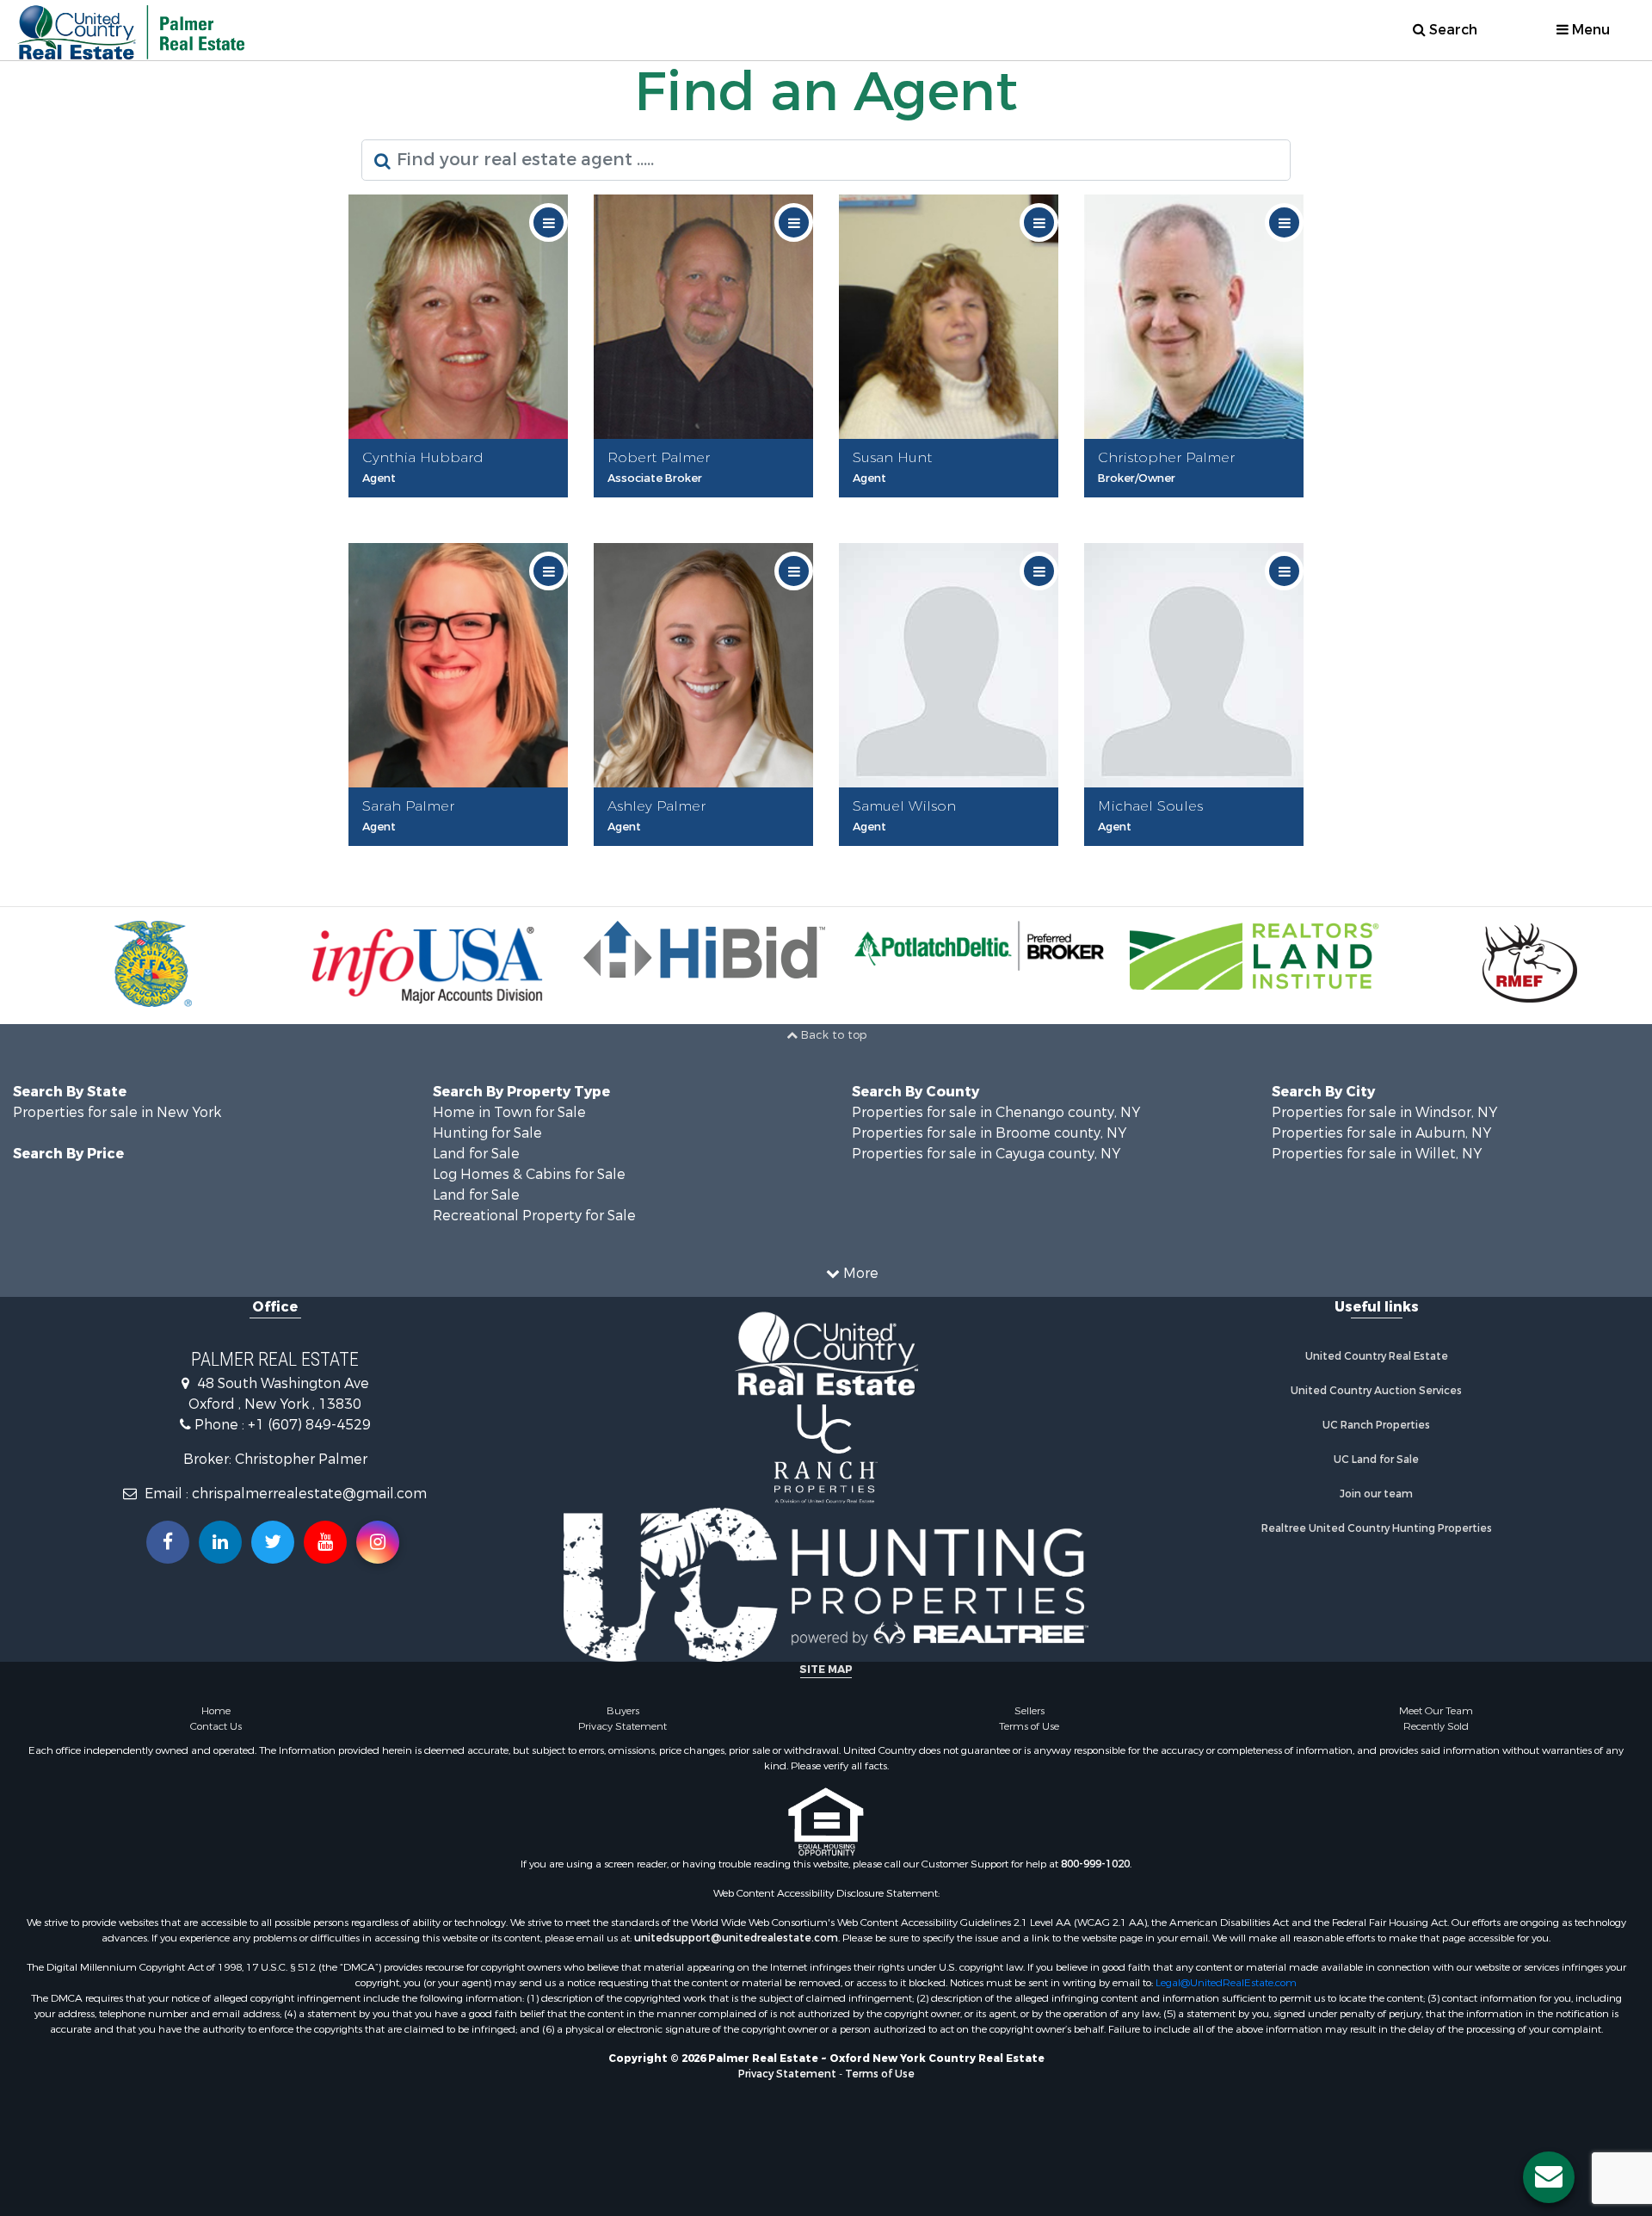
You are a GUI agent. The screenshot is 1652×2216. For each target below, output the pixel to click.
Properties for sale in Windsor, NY (1384, 1112)
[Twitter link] (273, 1542)
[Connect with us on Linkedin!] (220, 1542)
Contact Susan (953, 508)
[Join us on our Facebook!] (168, 1542)
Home (216, 1711)
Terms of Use (1029, 1726)
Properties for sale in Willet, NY (1377, 1154)
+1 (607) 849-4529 (309, 1425)
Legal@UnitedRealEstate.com (1226, 1983)
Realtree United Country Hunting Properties (1377, 1528)
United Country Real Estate (1377, 1356)
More (859, 1273)
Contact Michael (1199, 857)
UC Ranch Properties (1376, 1425)
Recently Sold (1436, 1726)
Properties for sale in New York (117, 1112)
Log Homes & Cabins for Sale (529, 1174)
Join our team (1376, 1494)
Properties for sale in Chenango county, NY (996, 1112)
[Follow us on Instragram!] (378, 1542)
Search (1452, 30)
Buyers (623, 1711)
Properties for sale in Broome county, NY (989, 1133)
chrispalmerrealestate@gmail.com (309, 1494)
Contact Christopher (1199, 508)
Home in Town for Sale (509, 1112)
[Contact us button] (1549, 2177)
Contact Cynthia (463, 508)
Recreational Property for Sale (534, 1216)
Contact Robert (709, 508)
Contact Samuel (954, 857)
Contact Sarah (463, 857)
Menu (1589, 30)
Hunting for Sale (487, 1133)
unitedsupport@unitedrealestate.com (736, 1938)
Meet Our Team (1436, 1711)
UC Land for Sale (1376, 1460)
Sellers (1029, 1711)
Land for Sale (476, 1154)
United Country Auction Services (1376, 1391)
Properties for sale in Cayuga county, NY (986, 1154)
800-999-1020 (1095, 1864)
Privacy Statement (623, 1726)
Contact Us (216, 1726)
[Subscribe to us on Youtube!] (325, 1542)
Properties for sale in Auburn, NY (1381, 1133)
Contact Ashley (709, 857)
